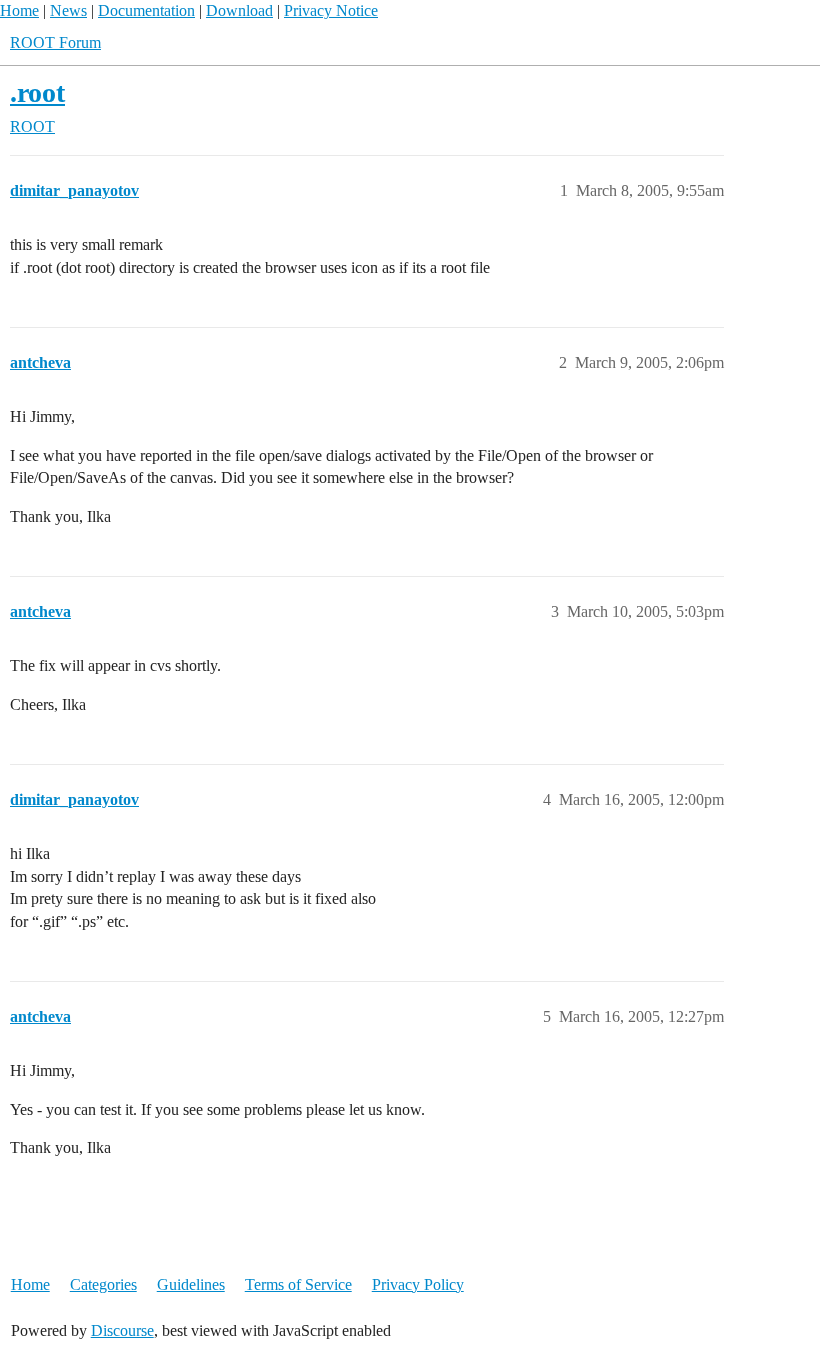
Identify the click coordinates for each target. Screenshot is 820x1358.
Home (19, 10)
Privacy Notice (331, 10)
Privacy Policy (418, 1284)
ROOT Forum (55, 42)
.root (37, 92)
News (68, 10)
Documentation (146, 10)
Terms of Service (298, 1284)
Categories (103, 1284)
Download (239, 10)
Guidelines (191, 1284)
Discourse (122, 1330)
